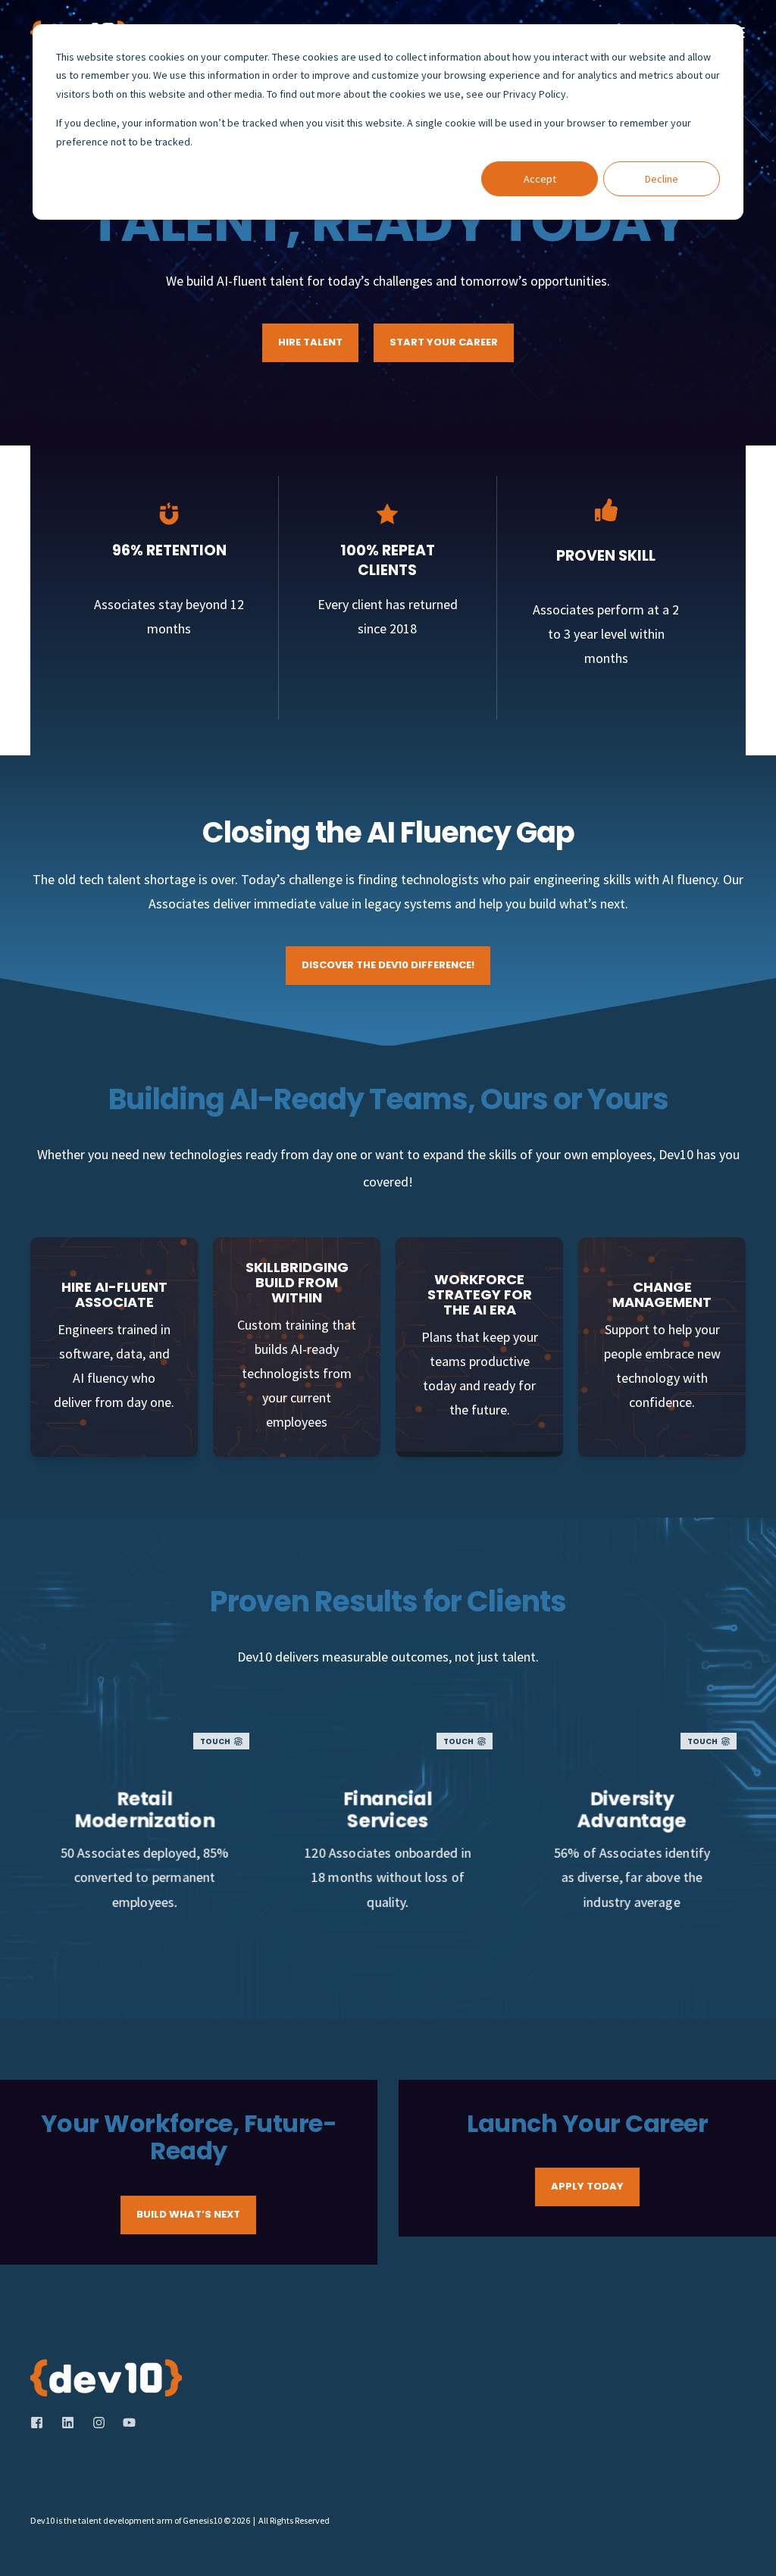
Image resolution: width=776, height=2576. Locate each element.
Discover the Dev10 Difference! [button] (388, 965)
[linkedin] (68, 2423)
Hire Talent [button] (310, 342)
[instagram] (99, 2423)
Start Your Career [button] (444, 342)
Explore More (144, 1905)
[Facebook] (41, 2423)
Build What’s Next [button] (188, 2214)
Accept (540, 179)
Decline (662, 179)
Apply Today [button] (587, 2186)
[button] (746, 2546)
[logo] (106, 2378)
